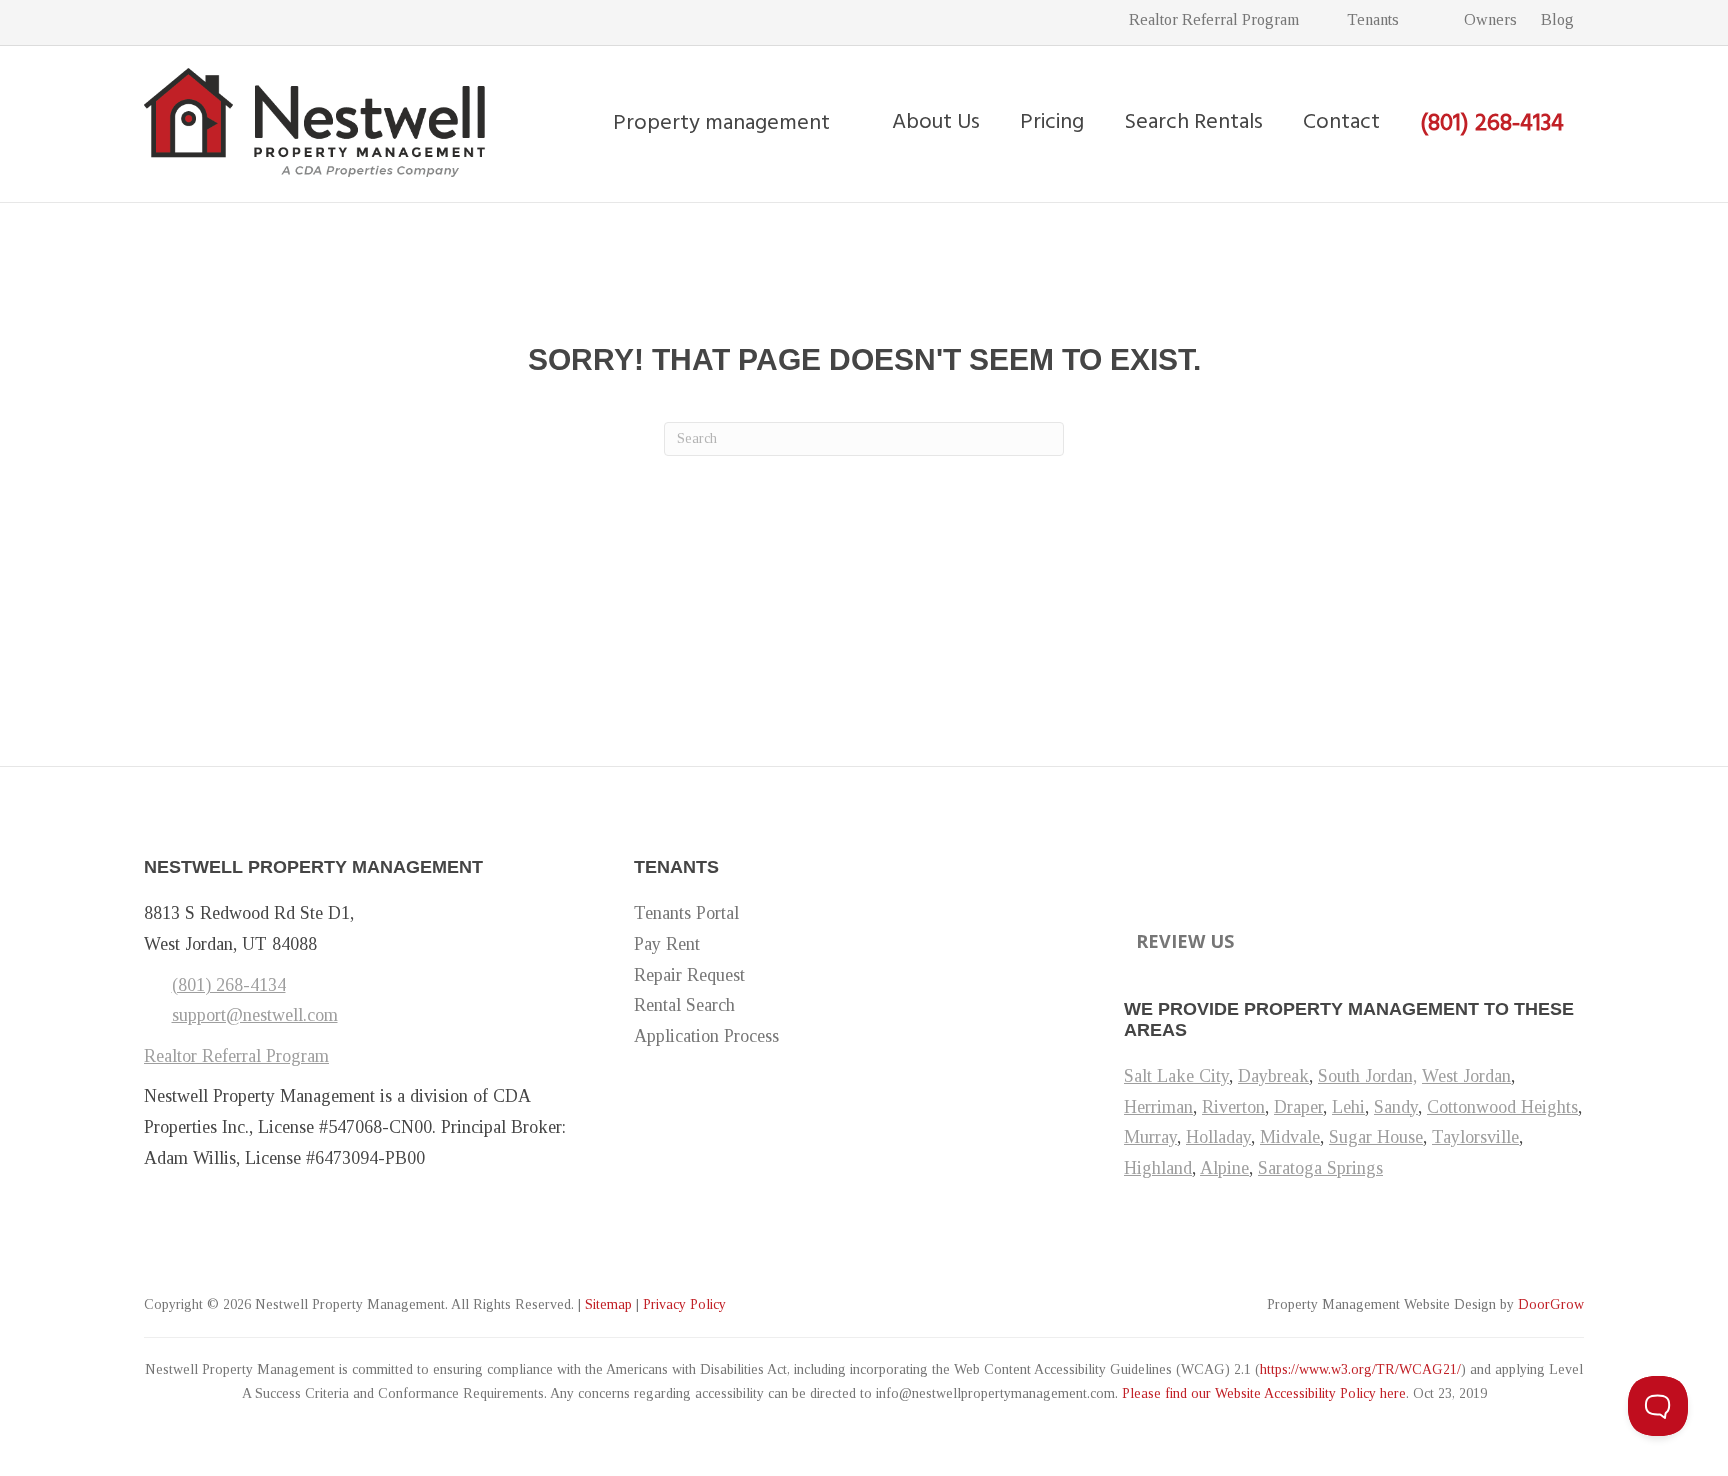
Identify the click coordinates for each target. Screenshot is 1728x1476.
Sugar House (1376, 1137)
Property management (721, 123)
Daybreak (1273, 1076)
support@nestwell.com (255, 1015)
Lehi (1348, 1107)
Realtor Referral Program (1214, 19)
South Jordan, (1367, 1076)
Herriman (1158, 1107)
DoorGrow (1551, 1304)
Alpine (1224, 1168)
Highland (1158, 1168)
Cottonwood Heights (1502, 1107)
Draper (1298, 1107)
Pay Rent (667, 944)
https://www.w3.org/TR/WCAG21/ (1360, 1369)
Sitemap (608, 1304)
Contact (1341, 122)
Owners (1488, 19)
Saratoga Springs (1320, 1168)
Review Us (1185, 941)
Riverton (1233, 1107)
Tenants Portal (686, 913)
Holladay (1218, 1137)
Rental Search (684, 1005)
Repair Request (689, 975)
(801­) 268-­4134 (229, 985)
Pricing (1052, 122)
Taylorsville (1475, 1137)
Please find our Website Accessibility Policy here (1264, 1393)
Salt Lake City (1176, 1076)
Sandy (1396, 1107)
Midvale (1290, 1137)
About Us (936, 122)
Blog (1557, 19)
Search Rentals (1193, 122)
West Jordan (1466, 1076)
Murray (1150, 1137)
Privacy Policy (684, 1304)
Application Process (706, 1036)
